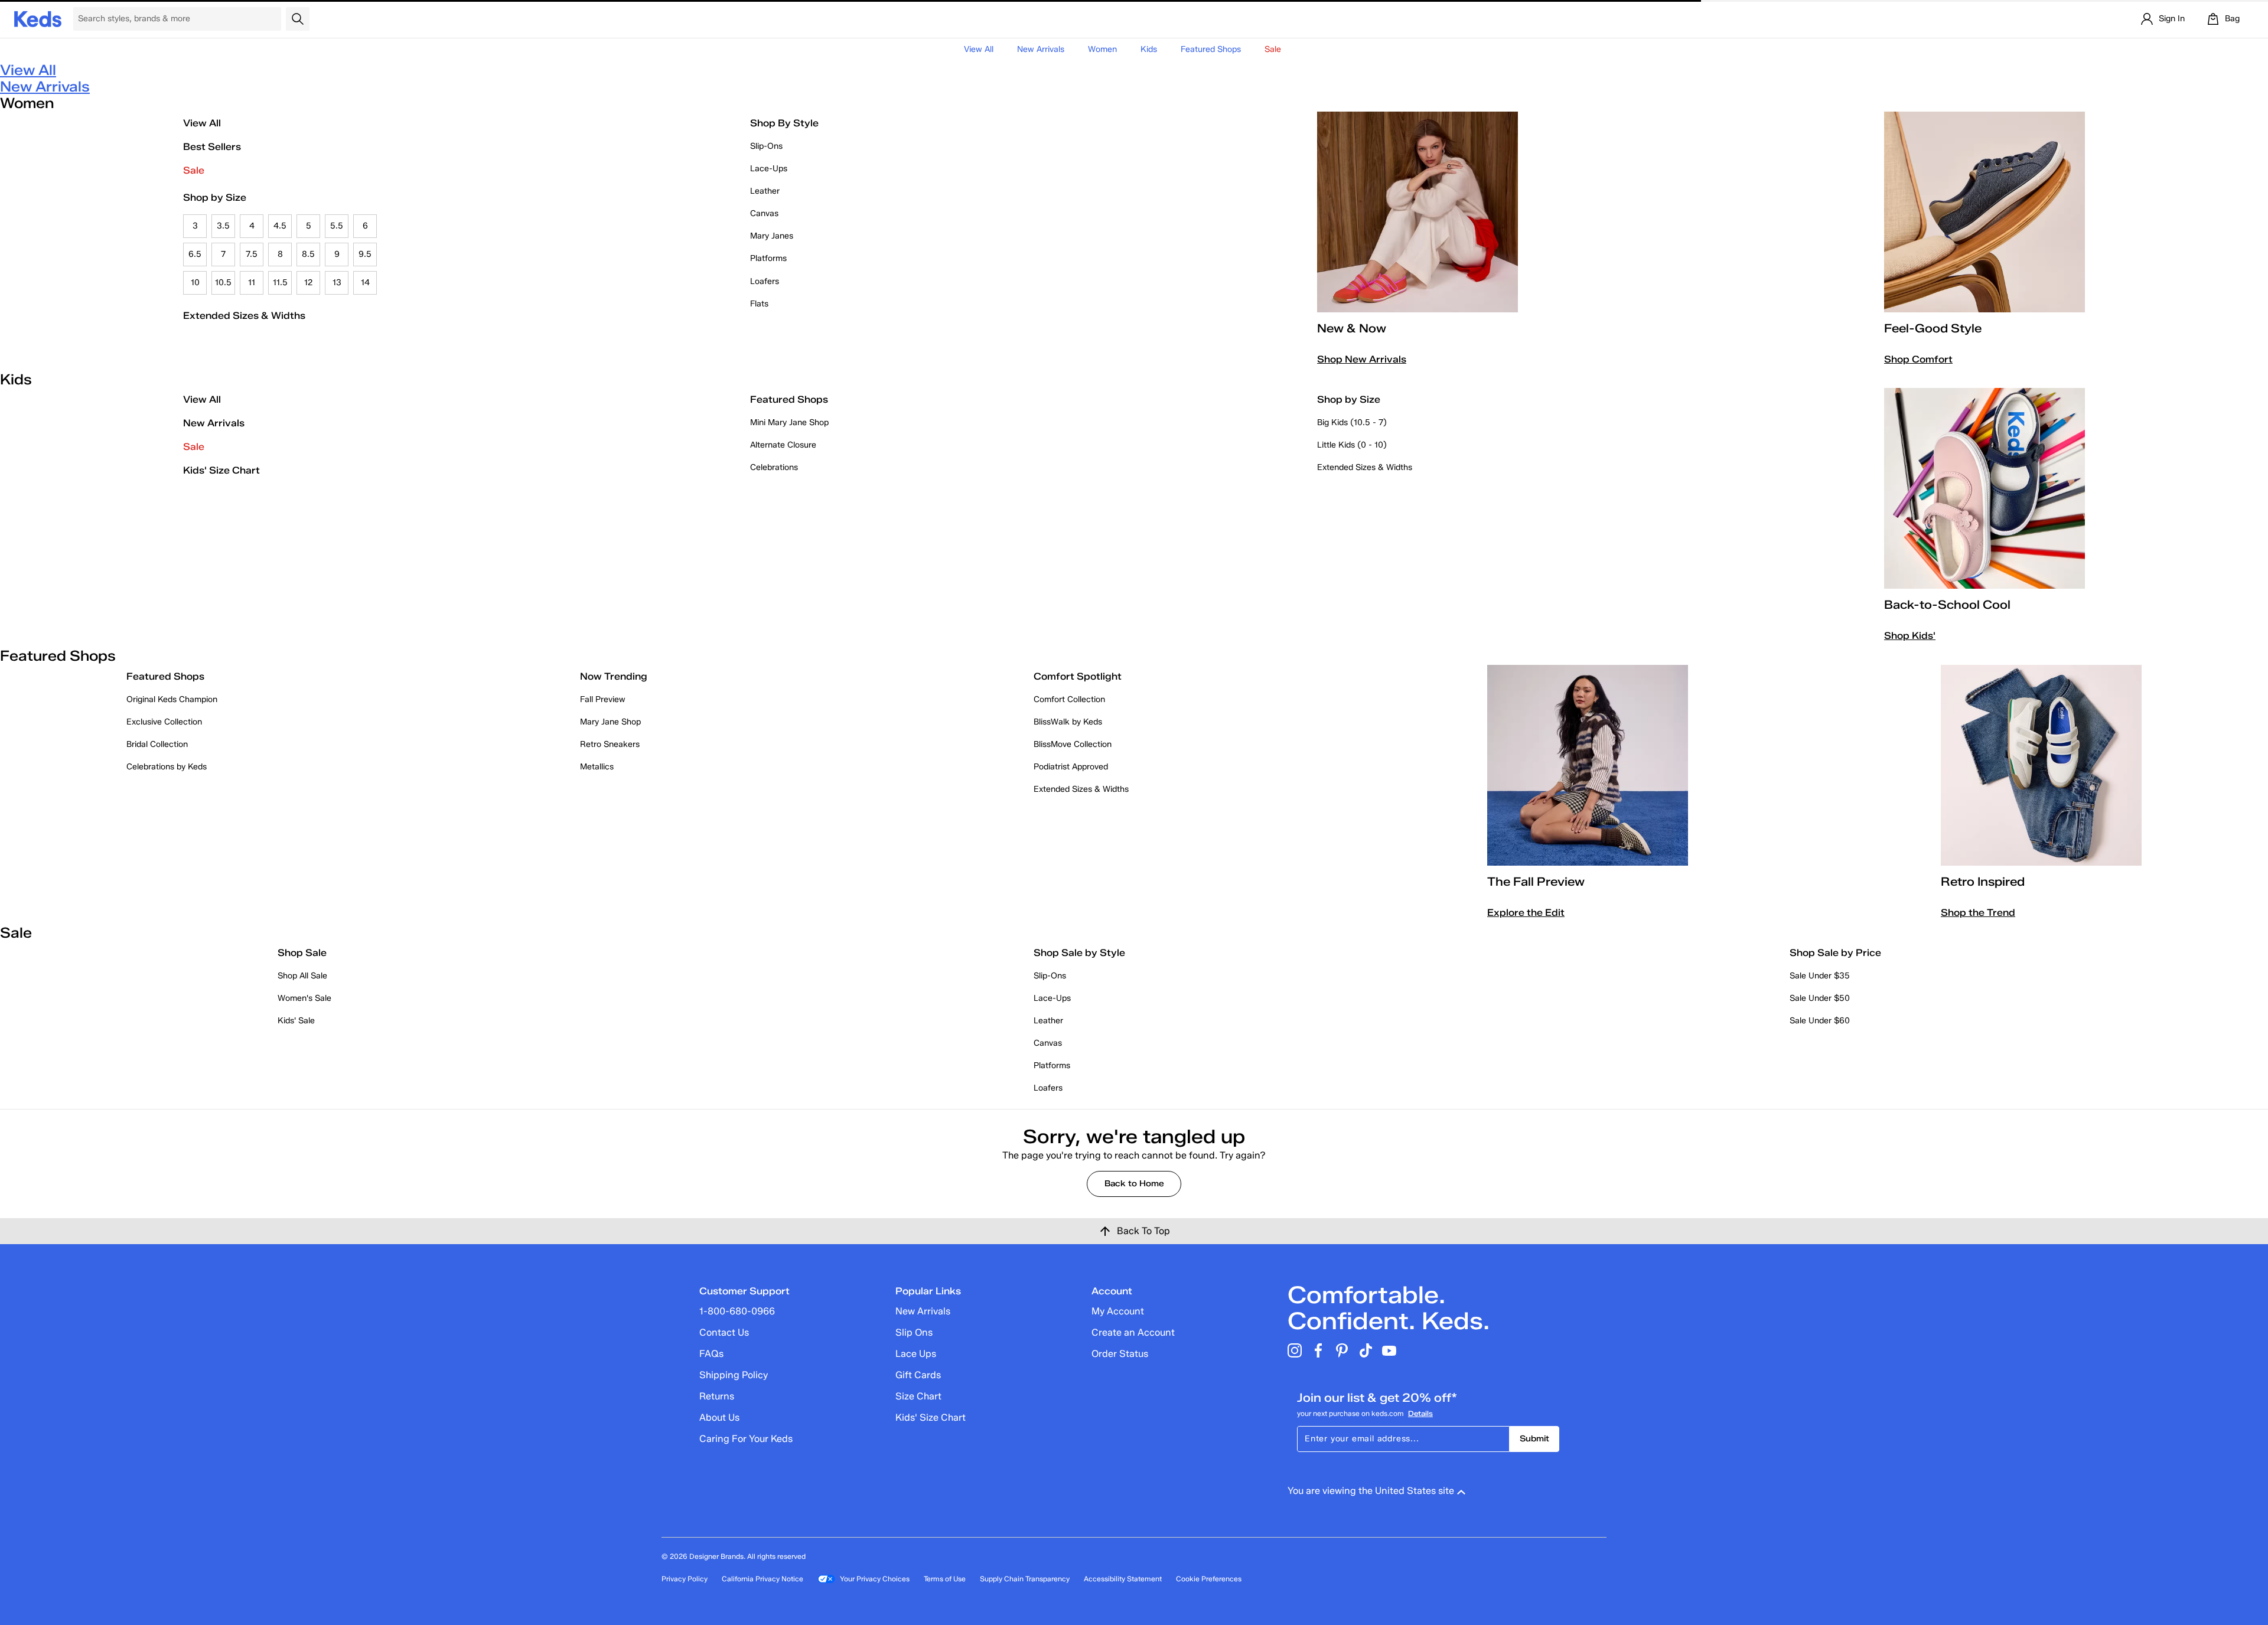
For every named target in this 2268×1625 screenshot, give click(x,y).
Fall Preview (603, 699)
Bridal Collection (157, 744)
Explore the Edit (1526, 913)
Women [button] (1102, 49)
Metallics (597, 767)
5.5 (337, 226)
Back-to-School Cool (1947, 605)
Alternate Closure (783, 445)
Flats (759, 304)
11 (252, 283)
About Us (719, 1417)
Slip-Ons (766, 146)
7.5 (252, 254)
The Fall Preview (1536, 882)
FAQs (711, 1354)
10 (195, 283)
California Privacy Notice (762, 1579)
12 (309, 283)
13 (337, 283)
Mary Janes (772, 236)
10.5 (223, 283)
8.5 (308, 254)
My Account (1118, 1311)
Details (1420, 1413)
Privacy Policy (685, 1579)
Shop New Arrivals (1362, 359)
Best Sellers (212, 147)
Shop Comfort (1918, 359)
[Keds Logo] (38, 18)
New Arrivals (1041, 49)
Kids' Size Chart (221, 470)
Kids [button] (1149, 49)
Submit (1534, 1439)
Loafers (765, 281)
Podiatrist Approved (1071, 767)
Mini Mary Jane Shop (789, 422)
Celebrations (774, 467)
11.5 (280, 283)
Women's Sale (304, 998)
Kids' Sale (296, 1021)
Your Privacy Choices (875, 1579)
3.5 (223, 226)
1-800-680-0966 (737, 1311)
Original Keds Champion (172, 699)
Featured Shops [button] (1211, 49)
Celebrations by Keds (167, 767)
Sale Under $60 (1820, 1021)
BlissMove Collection (1073, 744)
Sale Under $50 (1820, 998)
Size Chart (918, 1396)
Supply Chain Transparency (1025, 1579)
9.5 (365, 254)
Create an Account (1133, 1332)
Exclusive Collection (164, 722)
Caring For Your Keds (746, 1439)
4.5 (280, 226)
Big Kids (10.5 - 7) (1352, 422)
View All (979, 49)
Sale (194, 170)
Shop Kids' (1910, 636)
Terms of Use (945, 1579)
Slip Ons (914, 1332)
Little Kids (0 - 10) (1352, 445)
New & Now (1352, 328)
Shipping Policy (734, 1375)
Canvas (764, 213)
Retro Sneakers (610, 744)
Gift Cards (918, 1375)
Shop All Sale (302, 976)
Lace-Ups (769, 169)
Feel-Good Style (1933, 328)
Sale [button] (1273, 49)
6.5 (195, 254)
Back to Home (1134, 1184)
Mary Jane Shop (610, 722)
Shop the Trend (1978, 913)
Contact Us (724, 1332)
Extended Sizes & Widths (244, 316)
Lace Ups (916, 1354)
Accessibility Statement (1123, 1579)
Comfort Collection (1069, 699)
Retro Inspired (1983, 882)
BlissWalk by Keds (1068, 722)
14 (365, 283)
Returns (717, 1396)
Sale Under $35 (1820, 976)
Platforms (768, 258)
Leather (765, 191)
